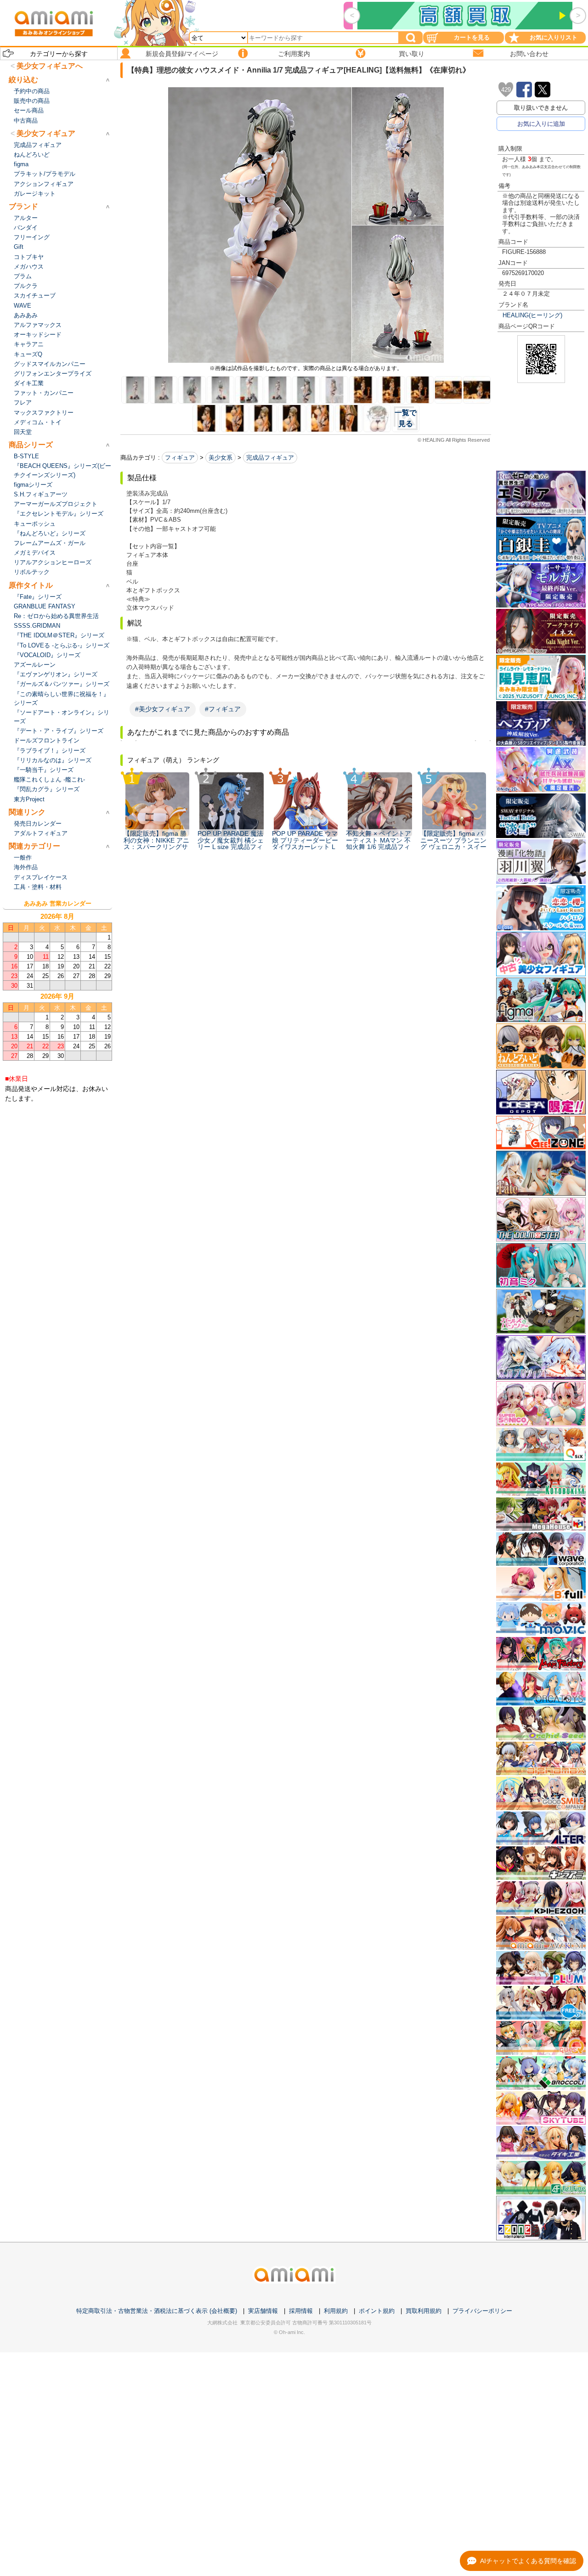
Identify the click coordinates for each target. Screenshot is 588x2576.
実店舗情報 (263, 2311)
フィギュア (180, 458)
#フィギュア (223, 709)
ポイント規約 (377, 2311)
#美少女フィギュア (163, 709)
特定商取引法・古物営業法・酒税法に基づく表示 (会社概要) (157, 2311)
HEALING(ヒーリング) (532, 315)
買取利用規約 (424, 2311)
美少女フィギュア (46, 133)
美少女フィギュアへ (50, 66)
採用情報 (301, 2311)
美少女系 (220, 458)
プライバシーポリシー (482, 2311)
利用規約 (336, 2311)
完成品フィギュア (270, 458)
